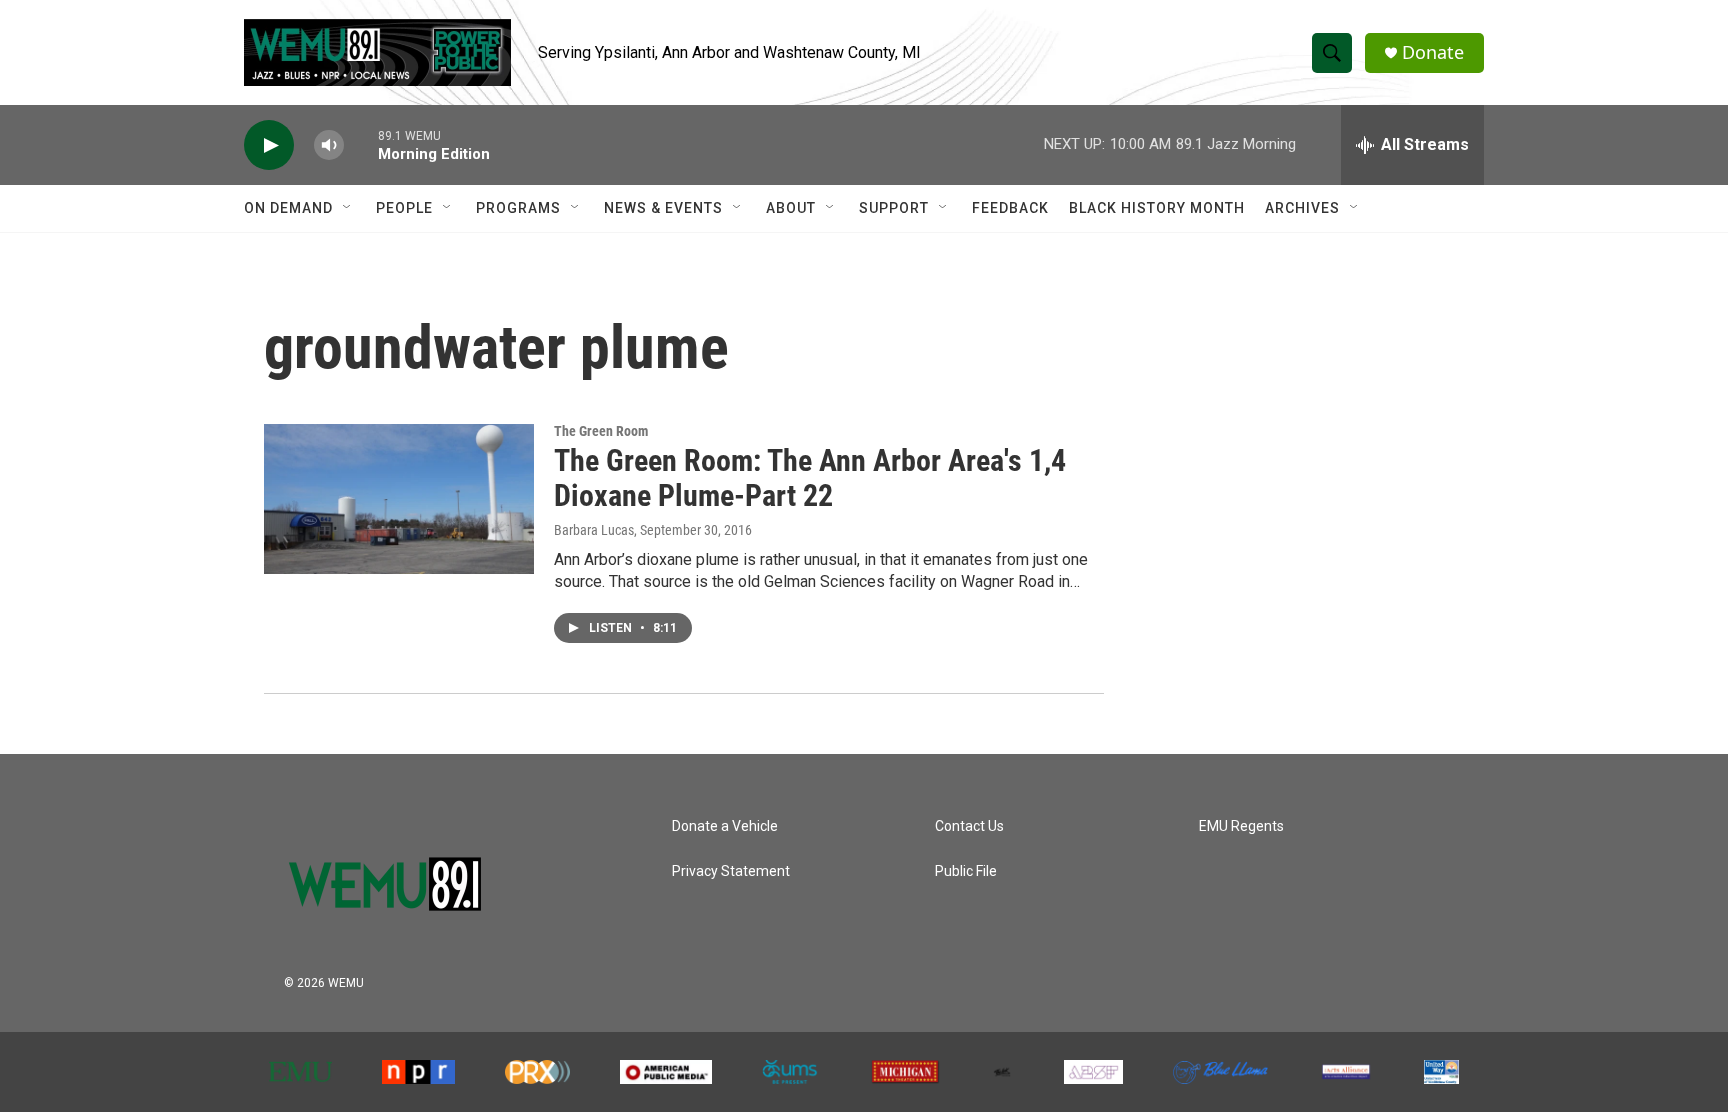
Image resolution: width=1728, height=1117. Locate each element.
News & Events (663, 208)
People (404, 208)
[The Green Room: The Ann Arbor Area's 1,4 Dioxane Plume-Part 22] (399, 499)
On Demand (288, 208)
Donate (1433, 52)
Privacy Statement (731, 871)
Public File (966, 871)
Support (894, 208)
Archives (1302, 208)
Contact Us (969, 826)
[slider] (361, 144)
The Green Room (601, 431)
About (791, 208)
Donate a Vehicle (725, 826)
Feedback (1010, 208)
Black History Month (1157, 208)
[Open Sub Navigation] (348, 208)
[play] (269, 145)
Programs (518, 208)
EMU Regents (1241, 826)
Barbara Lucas (594, 530)
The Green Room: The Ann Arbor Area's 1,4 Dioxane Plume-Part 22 (810, 478)
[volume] (329, 145)
